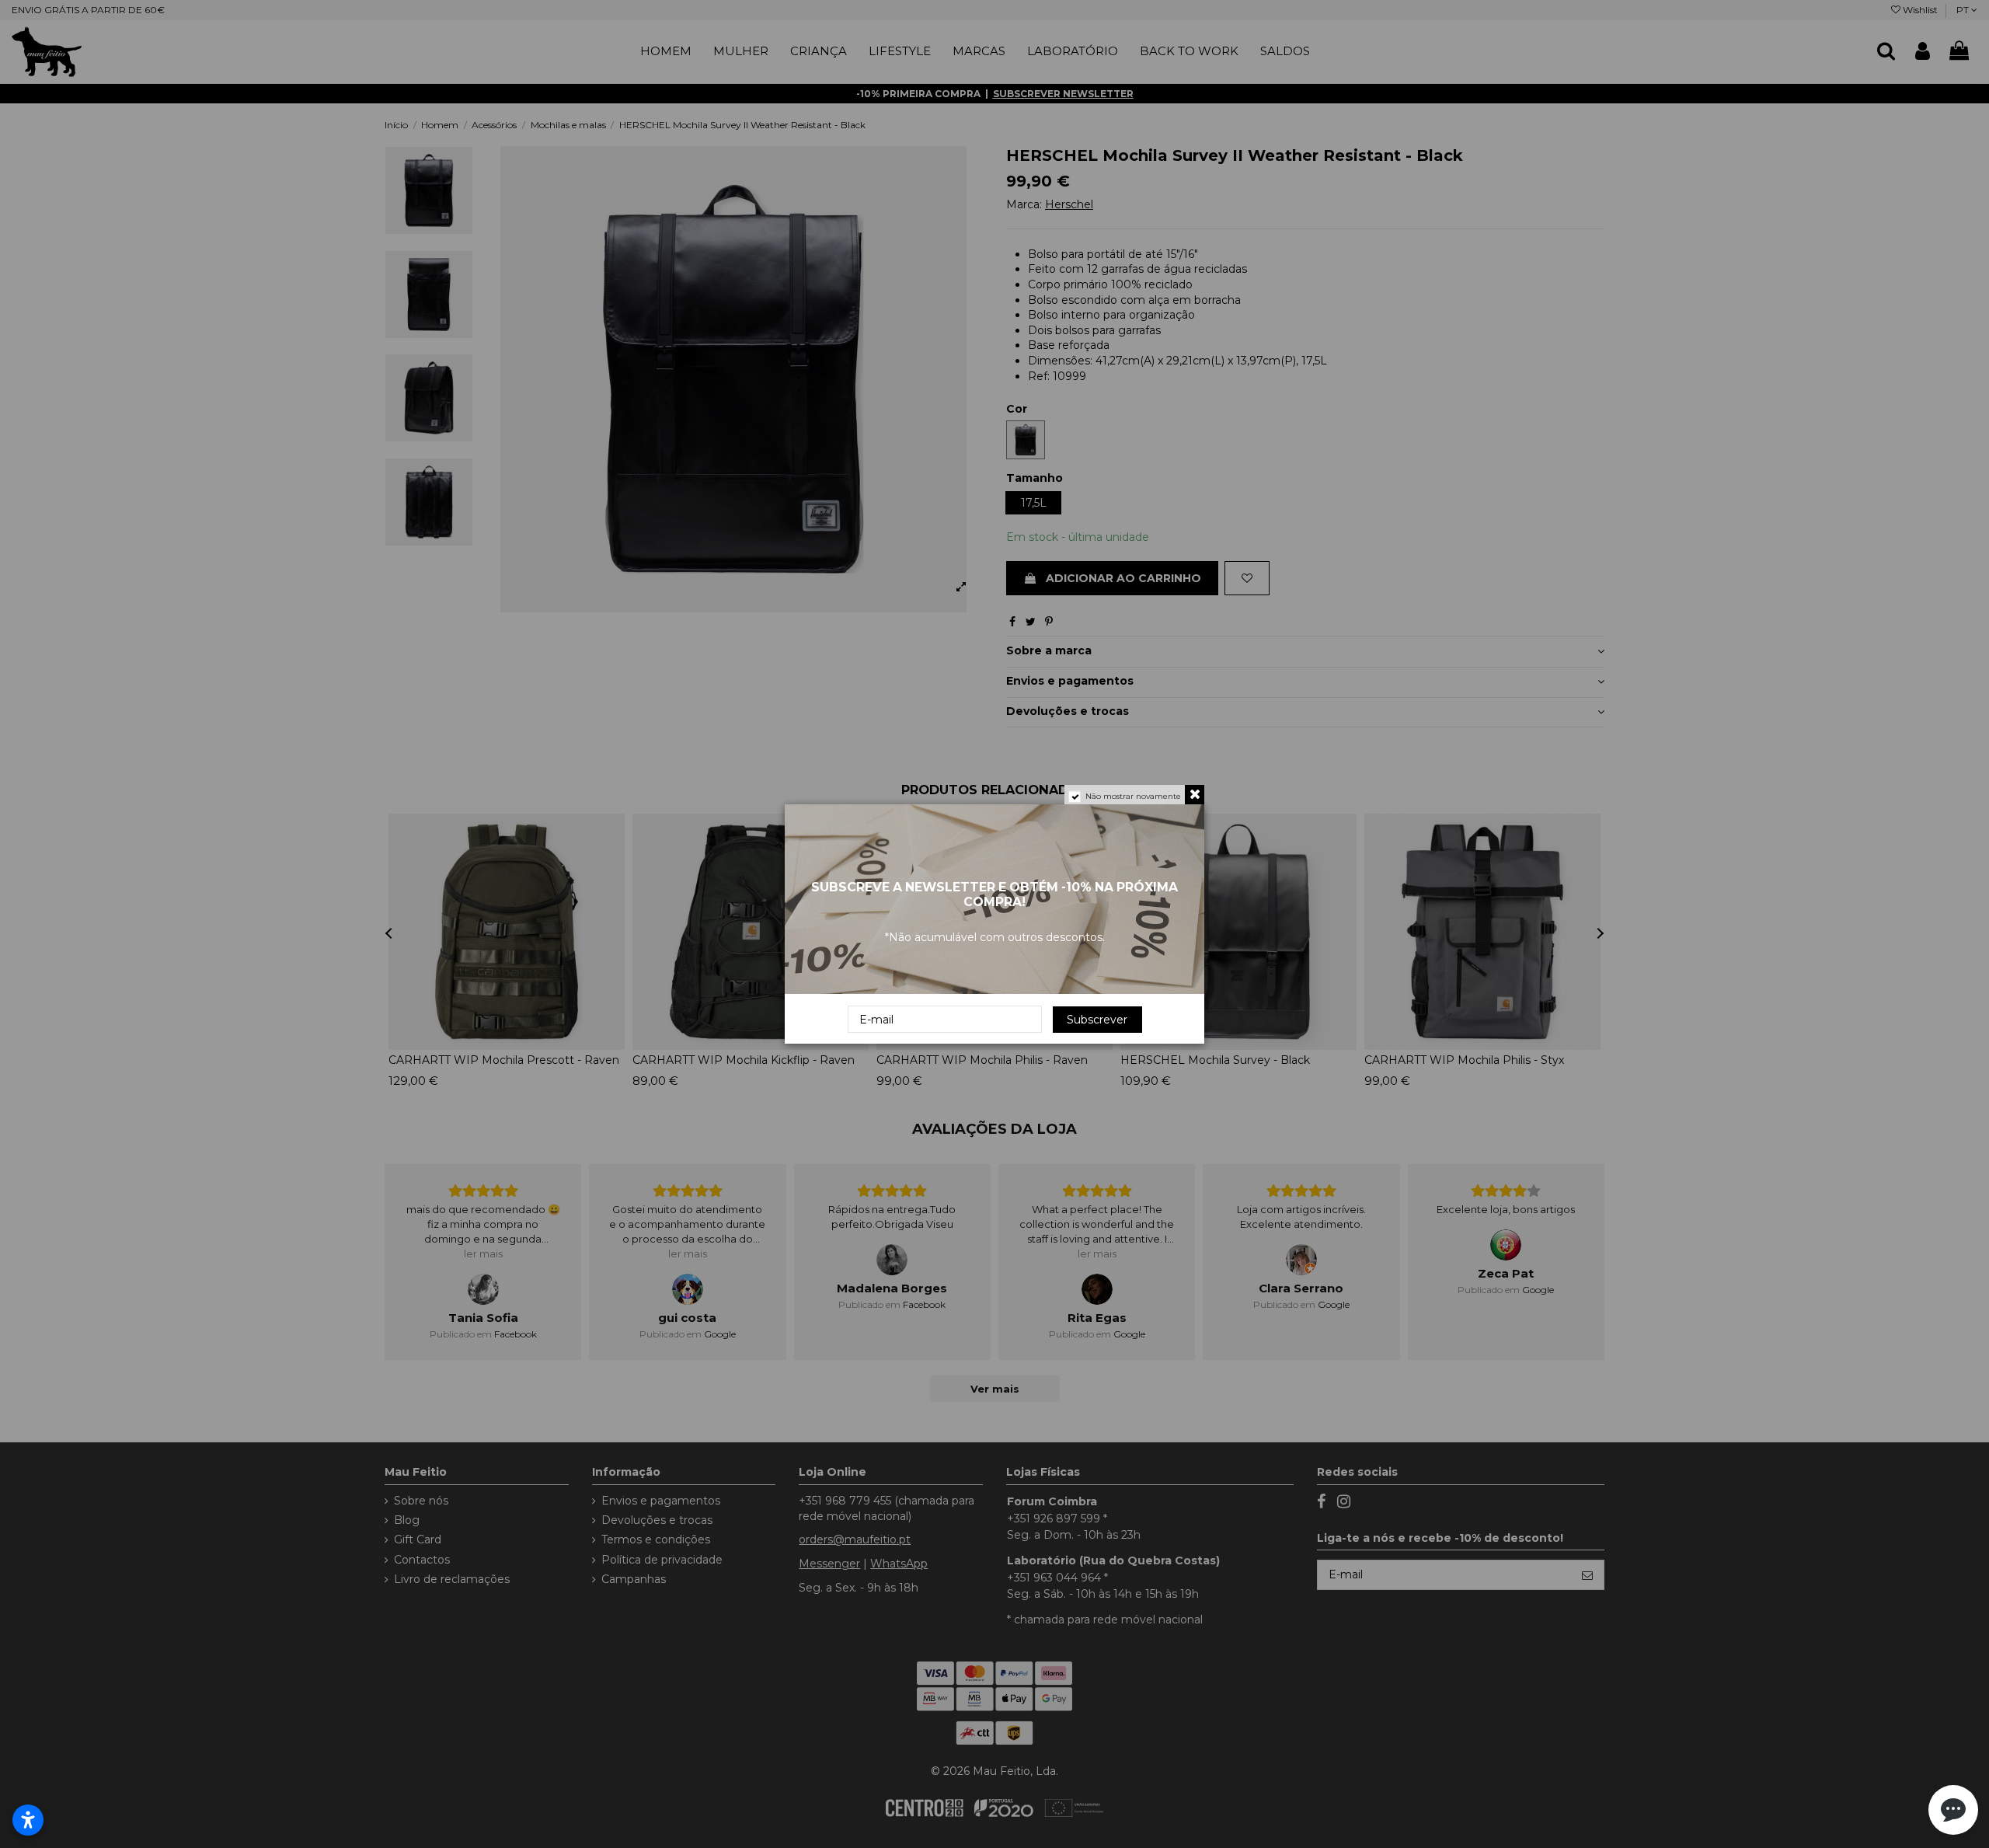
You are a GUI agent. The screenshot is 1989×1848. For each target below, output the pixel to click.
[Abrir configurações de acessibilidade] (28, 1820)
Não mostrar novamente (1133, 796)
